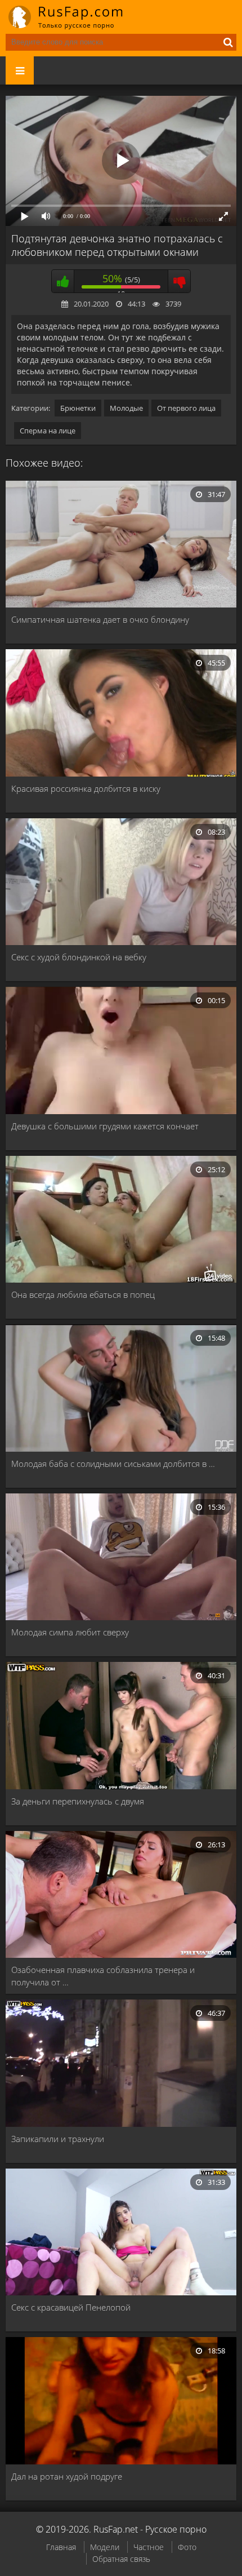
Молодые (126, 408)
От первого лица (186, 408)
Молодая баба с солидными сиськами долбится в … (113, 1464)
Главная (61, 2547)
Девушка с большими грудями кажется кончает (105, 1126)
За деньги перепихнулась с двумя (78, 1801)
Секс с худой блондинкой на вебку (79, 957)
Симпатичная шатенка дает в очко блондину (100, 619)
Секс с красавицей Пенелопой (71, 2307)
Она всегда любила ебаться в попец (83, 1294)
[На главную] (73, 17)
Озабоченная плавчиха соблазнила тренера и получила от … (103, 1976)
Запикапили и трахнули (58, 2139)
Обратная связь (121, 2559)
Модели (105, 2547)
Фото (187, 2547)
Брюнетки (78, 408)
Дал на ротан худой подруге (67, 2476)
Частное (149, 2547)
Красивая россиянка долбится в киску (86, 788)
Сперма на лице (48, 431)
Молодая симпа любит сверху (70, 1632)
